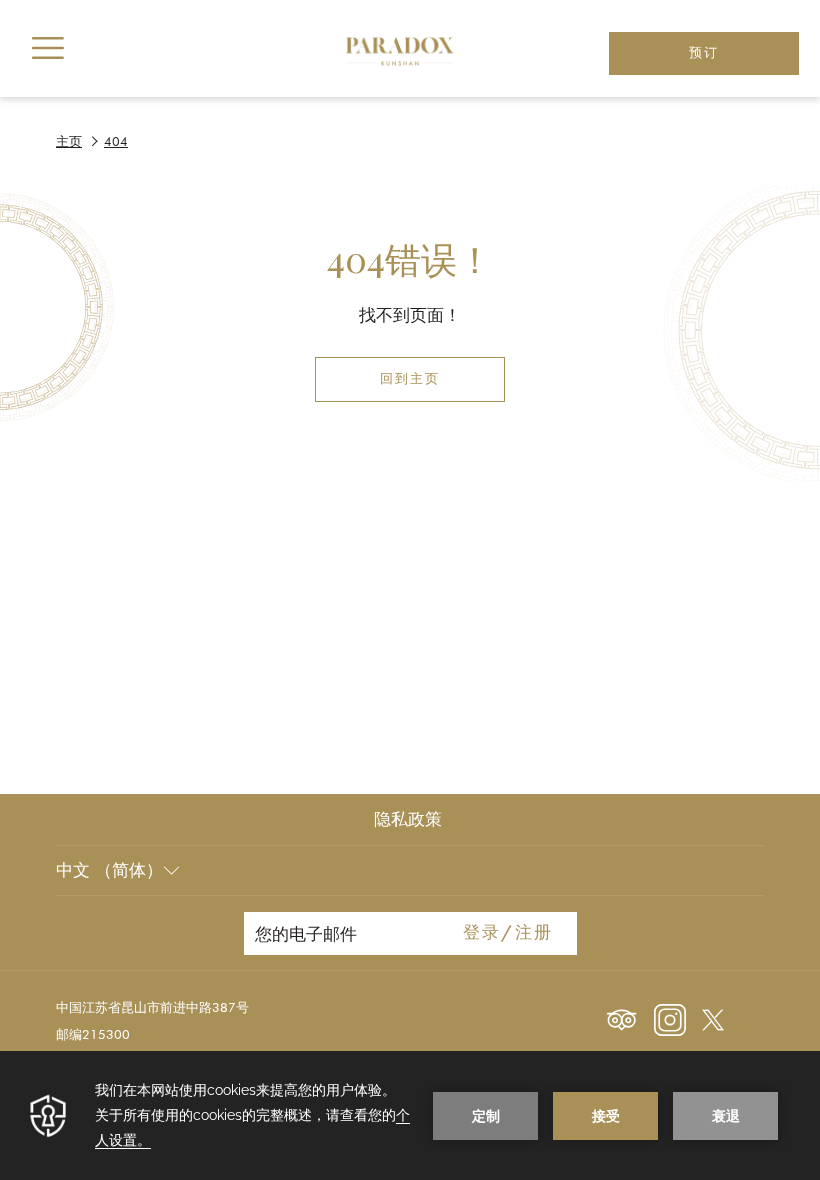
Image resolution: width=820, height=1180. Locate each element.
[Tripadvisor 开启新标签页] (622, 1018)
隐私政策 (408, 819)
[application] (410, 1115)
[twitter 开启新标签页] (713, 1018)
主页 (69, 141)
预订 (704, 53)
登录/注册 (508, 933)
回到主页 (410, 379)
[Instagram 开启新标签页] (670, 1018)
